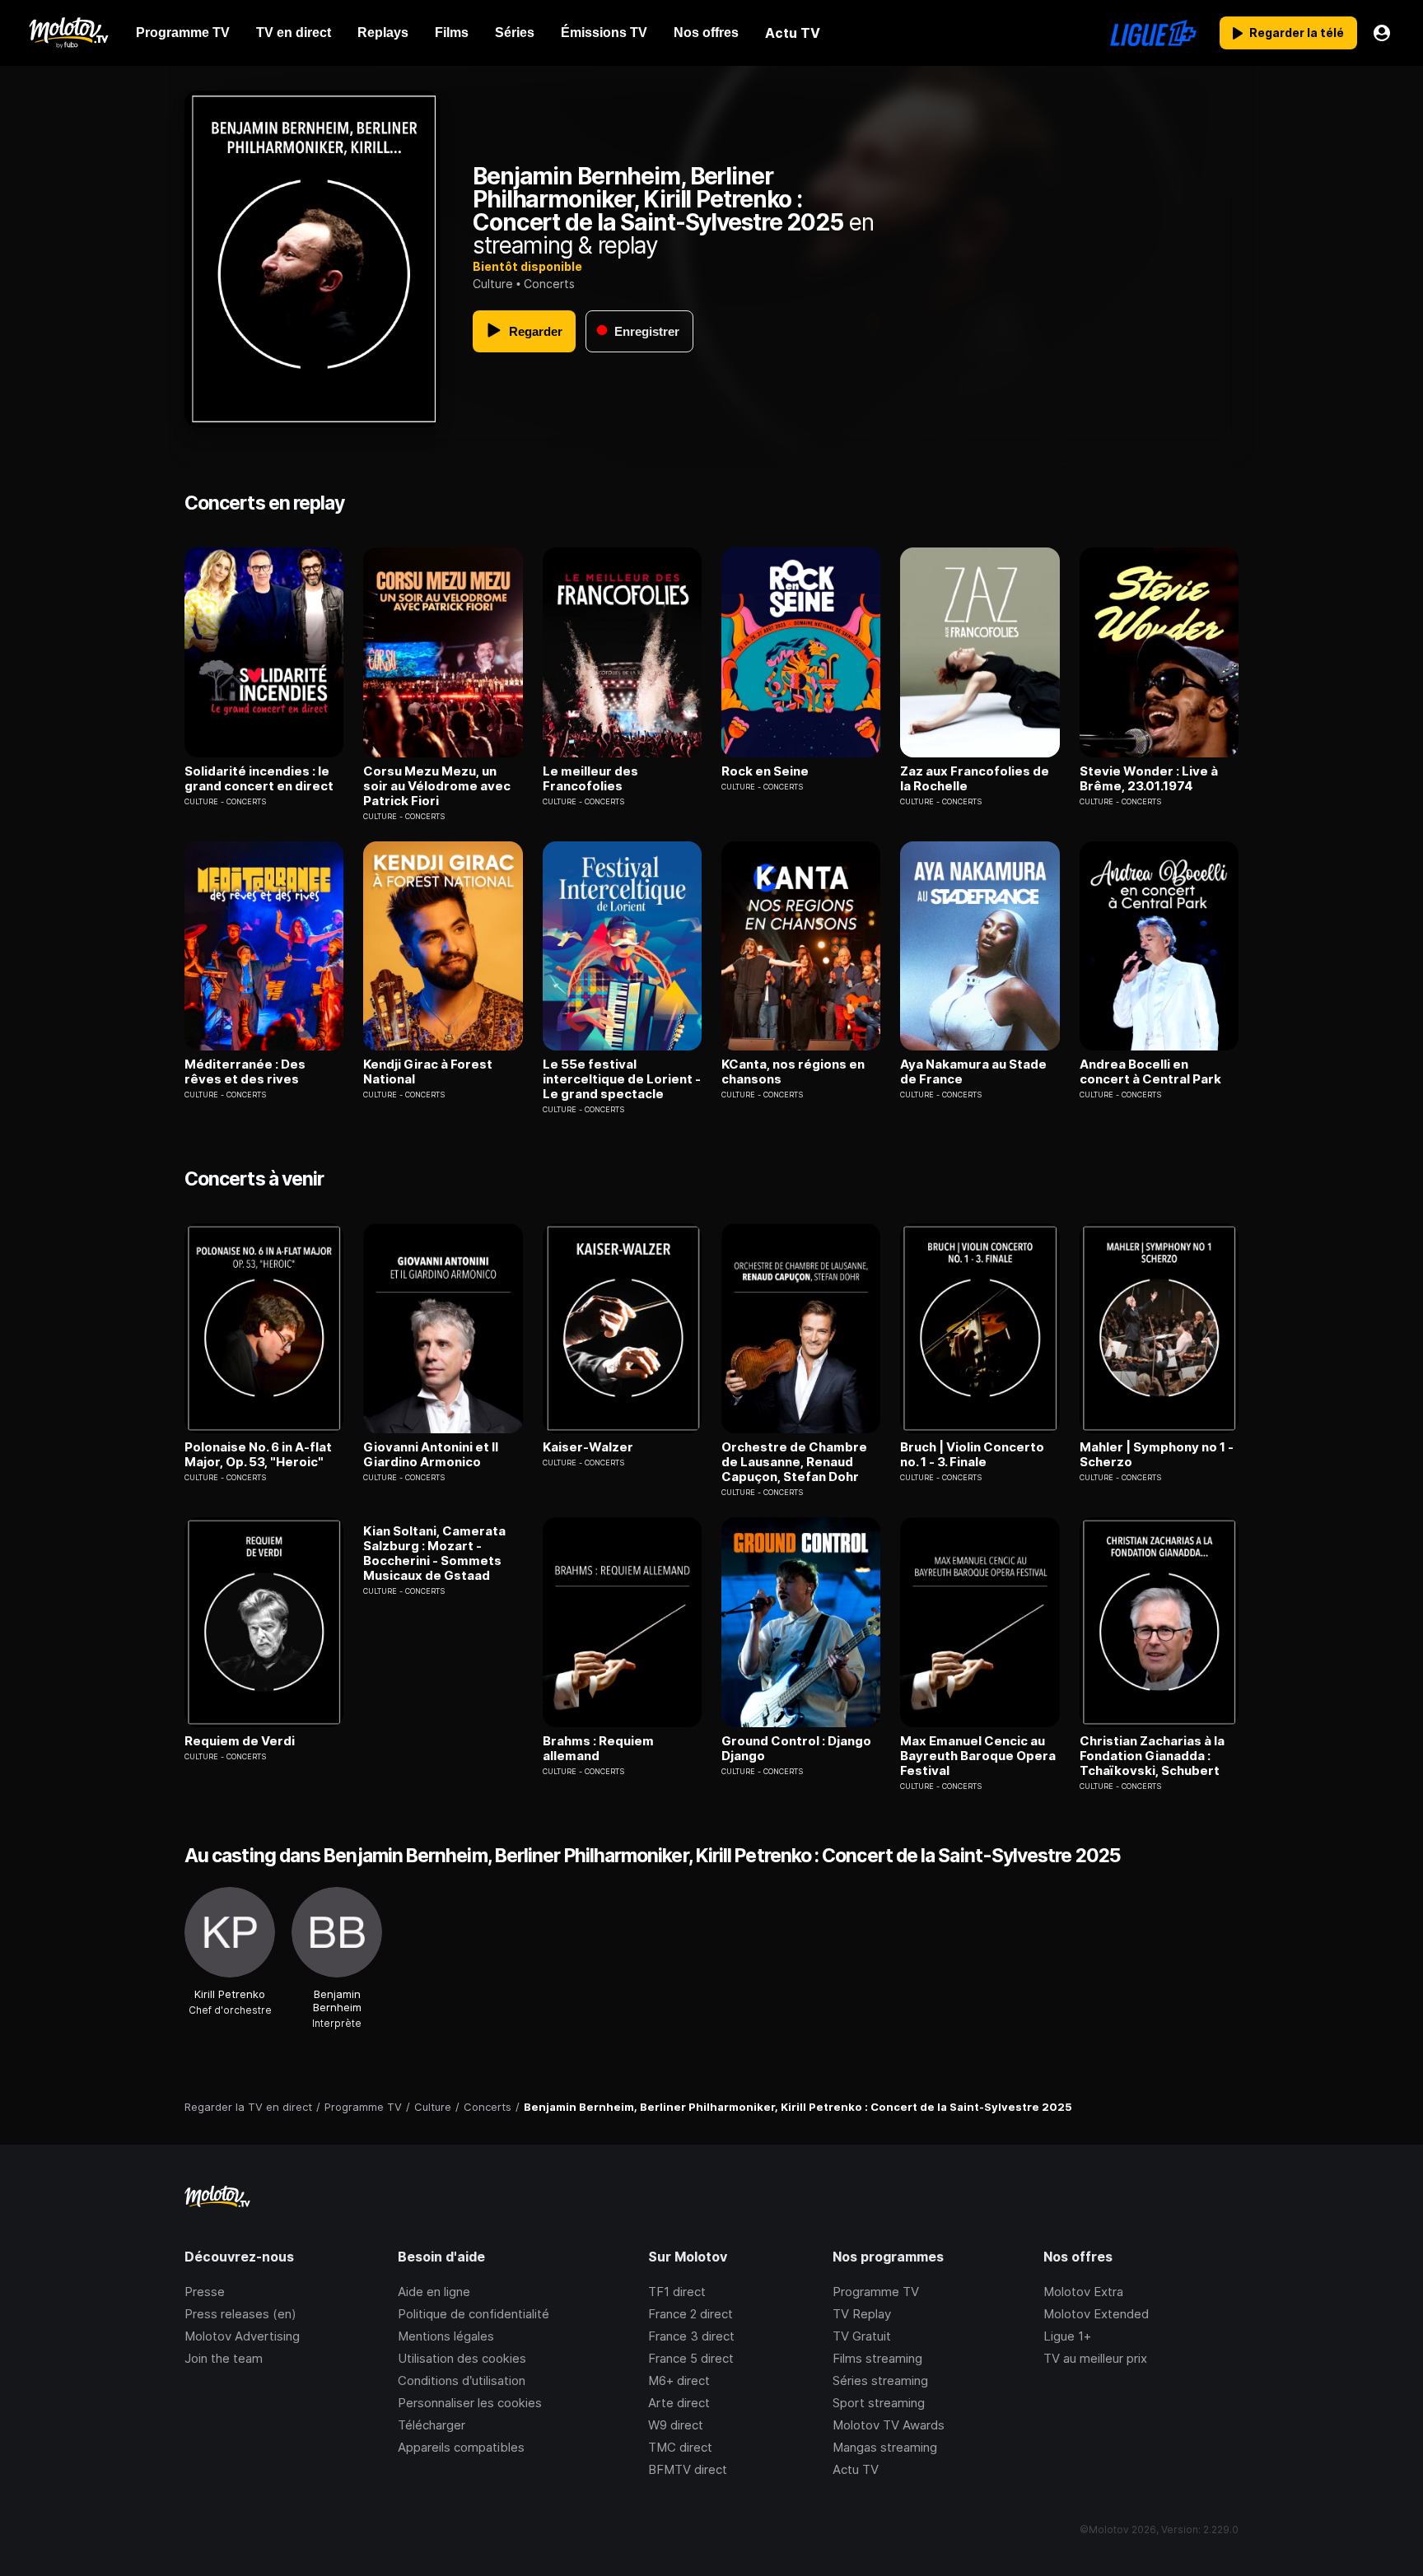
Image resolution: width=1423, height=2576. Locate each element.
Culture (493, 284)
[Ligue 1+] (1153, 33)
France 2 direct (691, 2314)
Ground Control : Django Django (796, 1749)
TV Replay (862, 2314)
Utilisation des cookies (462, 2358)
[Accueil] (68, 33)
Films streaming (877, 2358)
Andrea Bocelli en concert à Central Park (1150, 1072)
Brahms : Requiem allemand (598, 1749)
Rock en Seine (765, 771)
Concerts (549, 284)
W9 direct (676, 2425)
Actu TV (856, 2469)
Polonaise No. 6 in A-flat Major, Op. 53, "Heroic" (258, 1455)
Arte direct (679, 2403)
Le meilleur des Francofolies (590, 779)
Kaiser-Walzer (588, 1447)
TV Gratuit (862, 2336)
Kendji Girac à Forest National (428, 1072)
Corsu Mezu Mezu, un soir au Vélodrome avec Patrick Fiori (437, 786)
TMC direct (680, 2447)
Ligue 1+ (1067, 2336)
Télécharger (432, 2425)
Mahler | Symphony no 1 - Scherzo (1157, 1455)
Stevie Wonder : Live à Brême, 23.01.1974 (1149, 779)
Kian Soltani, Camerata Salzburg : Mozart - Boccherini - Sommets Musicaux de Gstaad (434, 1554)
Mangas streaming (885, 2447)
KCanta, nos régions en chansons (793, 1072)
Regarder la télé (1297, 33)
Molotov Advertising (242, 2336)
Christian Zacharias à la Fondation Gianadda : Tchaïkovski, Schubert (1152, 1756)
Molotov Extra (1083, 2292)
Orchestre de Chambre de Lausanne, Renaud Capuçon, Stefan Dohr (794, 1462)
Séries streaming (880, 2380)
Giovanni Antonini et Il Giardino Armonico (431, 1455)
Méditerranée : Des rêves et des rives (245, 1072)
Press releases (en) (240, 2314)
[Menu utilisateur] (1382, 33)
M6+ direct (679, 2380)
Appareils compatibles (461, 2447)
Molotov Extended (1096, 2314)
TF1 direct (677, 2292)
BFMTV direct (688, 2469)
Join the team (224, 2358)
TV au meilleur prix (1095, 2358)
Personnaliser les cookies (470, 2403)
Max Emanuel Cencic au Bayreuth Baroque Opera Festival (978, 1756)
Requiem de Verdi (240, 1741)
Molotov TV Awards (889, 2425)
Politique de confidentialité (474, 2314)
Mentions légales (446, 2336)
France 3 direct (691, 2336)
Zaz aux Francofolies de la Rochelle (975, 779)
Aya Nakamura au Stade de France (973, 1072)
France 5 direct (691, 2358)
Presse (205, 2292)
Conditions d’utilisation (462, 2380)
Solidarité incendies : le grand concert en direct (259, 779)
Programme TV (876, 2292)
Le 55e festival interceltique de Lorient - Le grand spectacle (622, 1079)
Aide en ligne (434, 2292)
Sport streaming (879, 2403)
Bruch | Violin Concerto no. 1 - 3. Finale (972, 1455)
